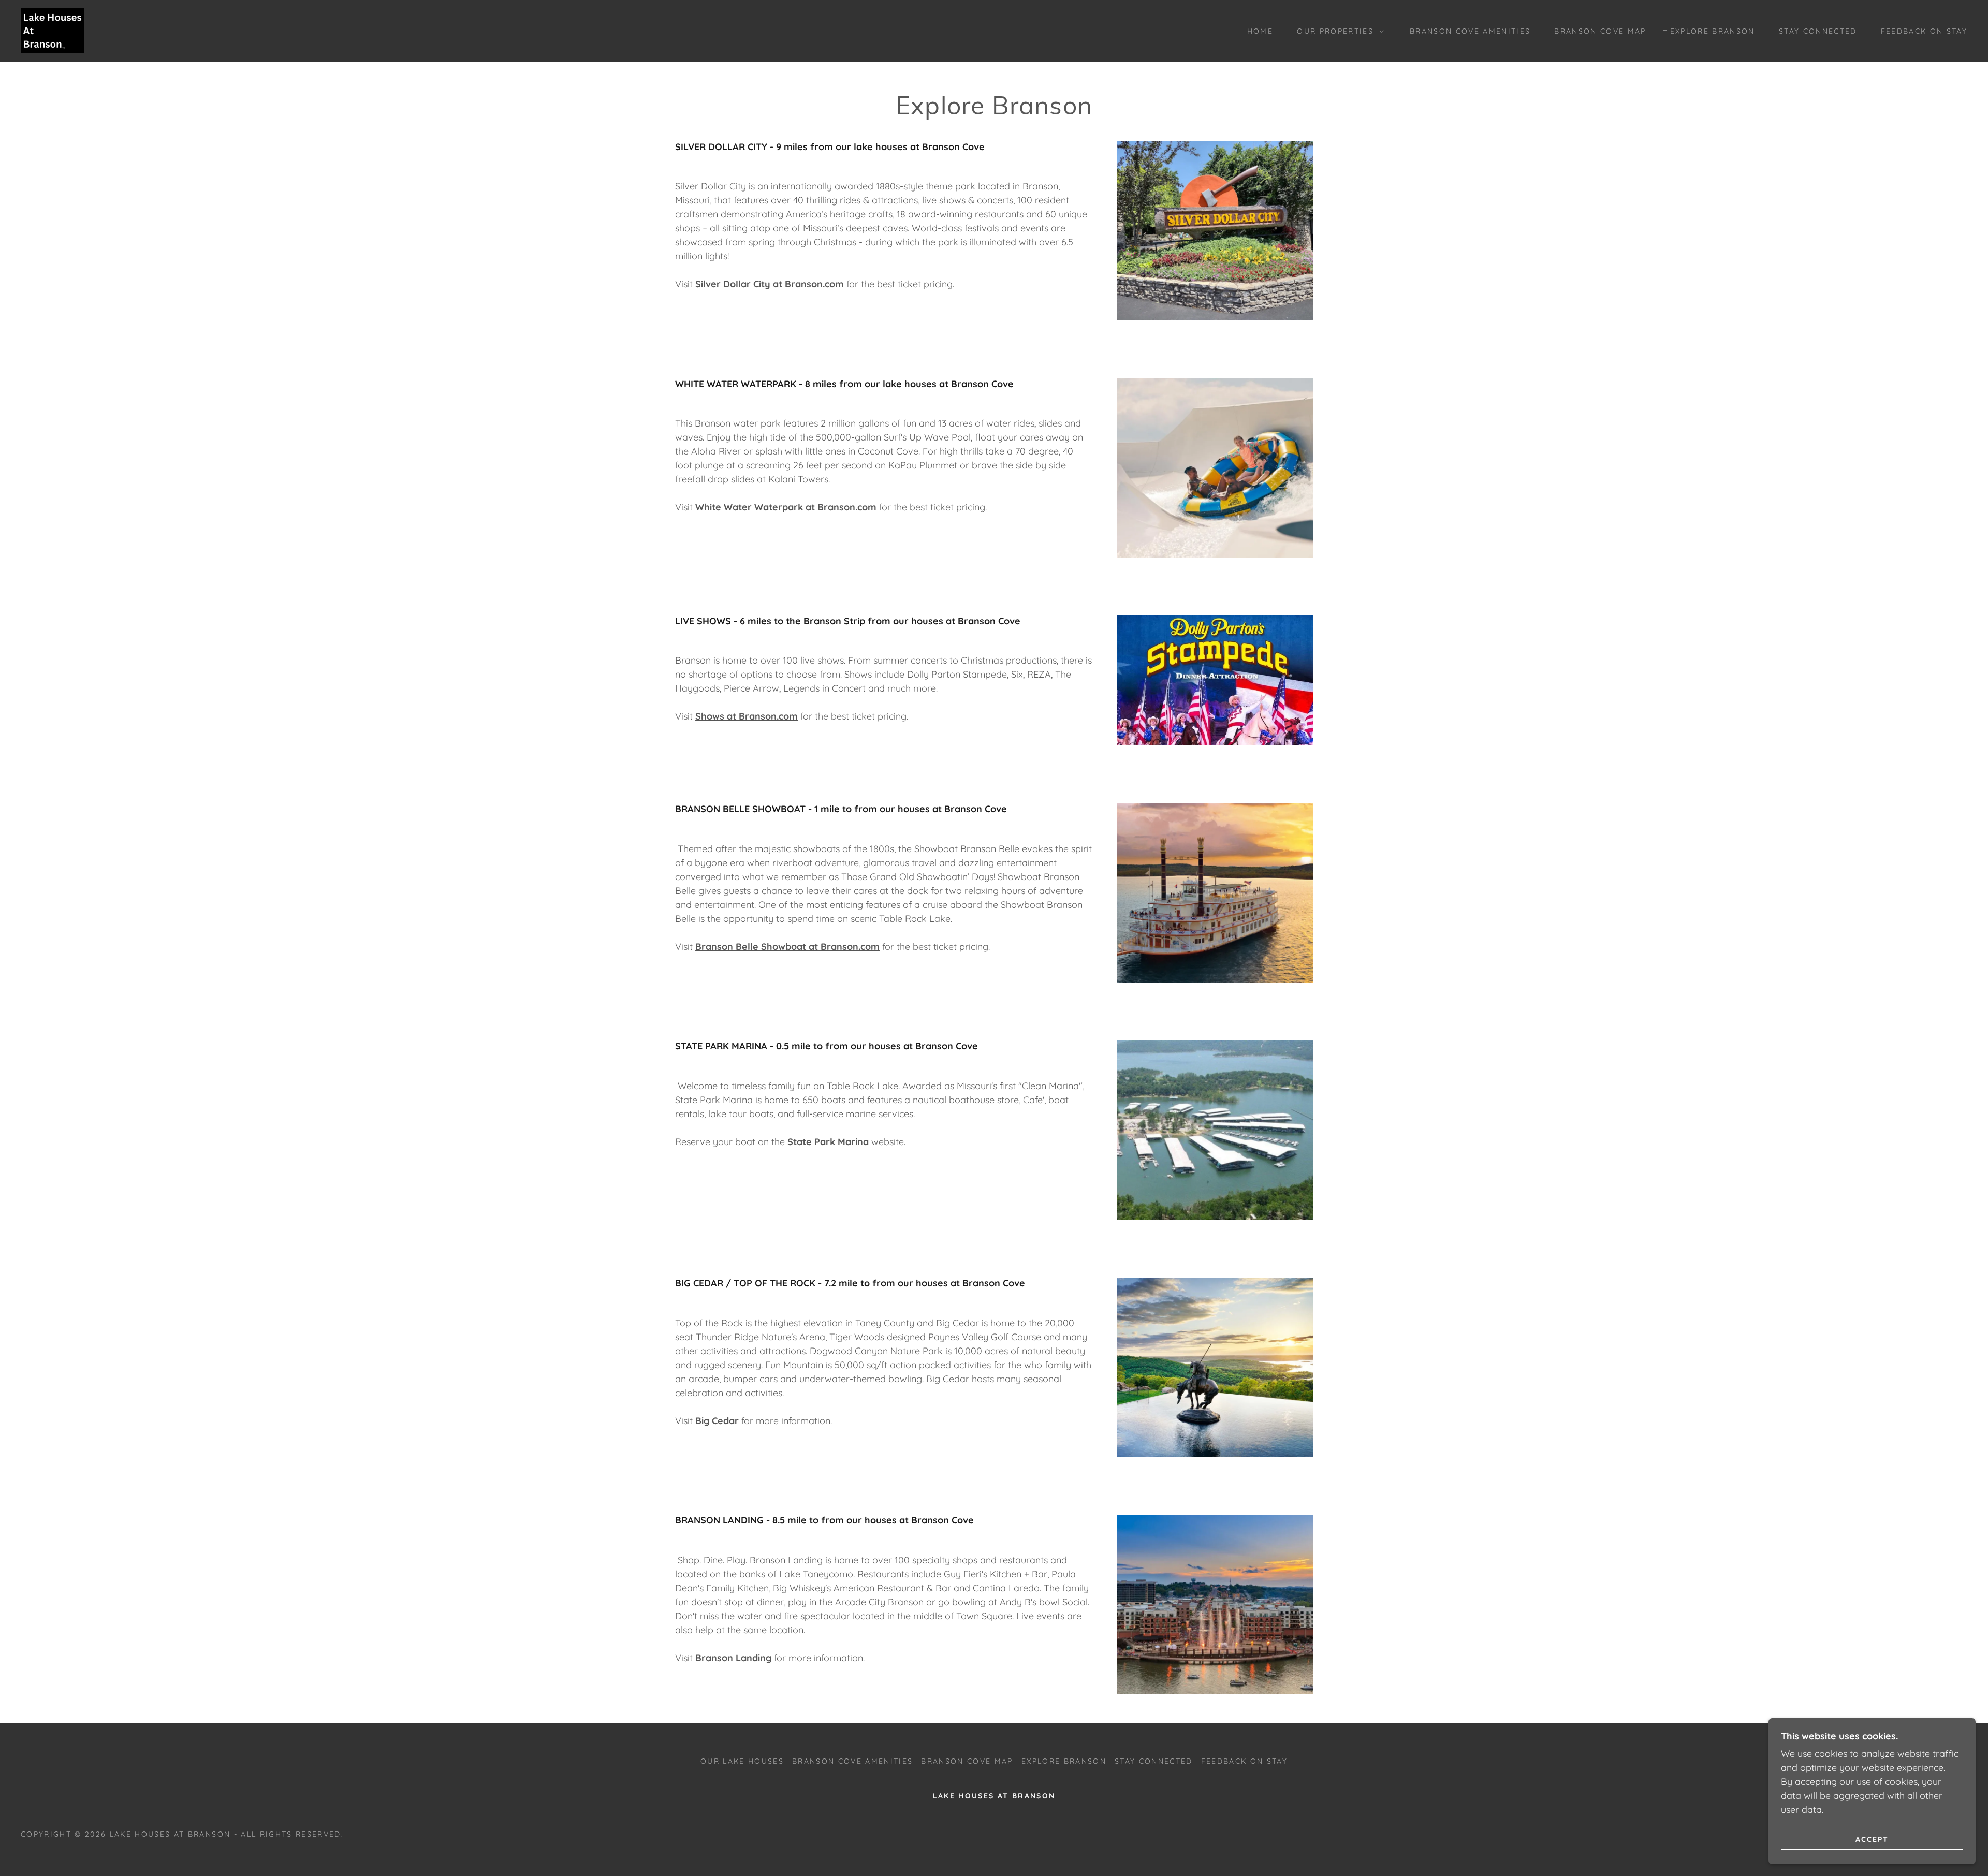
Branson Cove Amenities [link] (1470, 31)
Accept (1872, 1839)
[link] (52, 30)
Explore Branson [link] (1713, 31)
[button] (1338, 31)
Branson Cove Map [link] (1600, 31)
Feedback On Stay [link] (1924, 31)
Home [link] (1260, 31)
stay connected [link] (1818, 31)
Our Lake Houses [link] (742, 1761)
